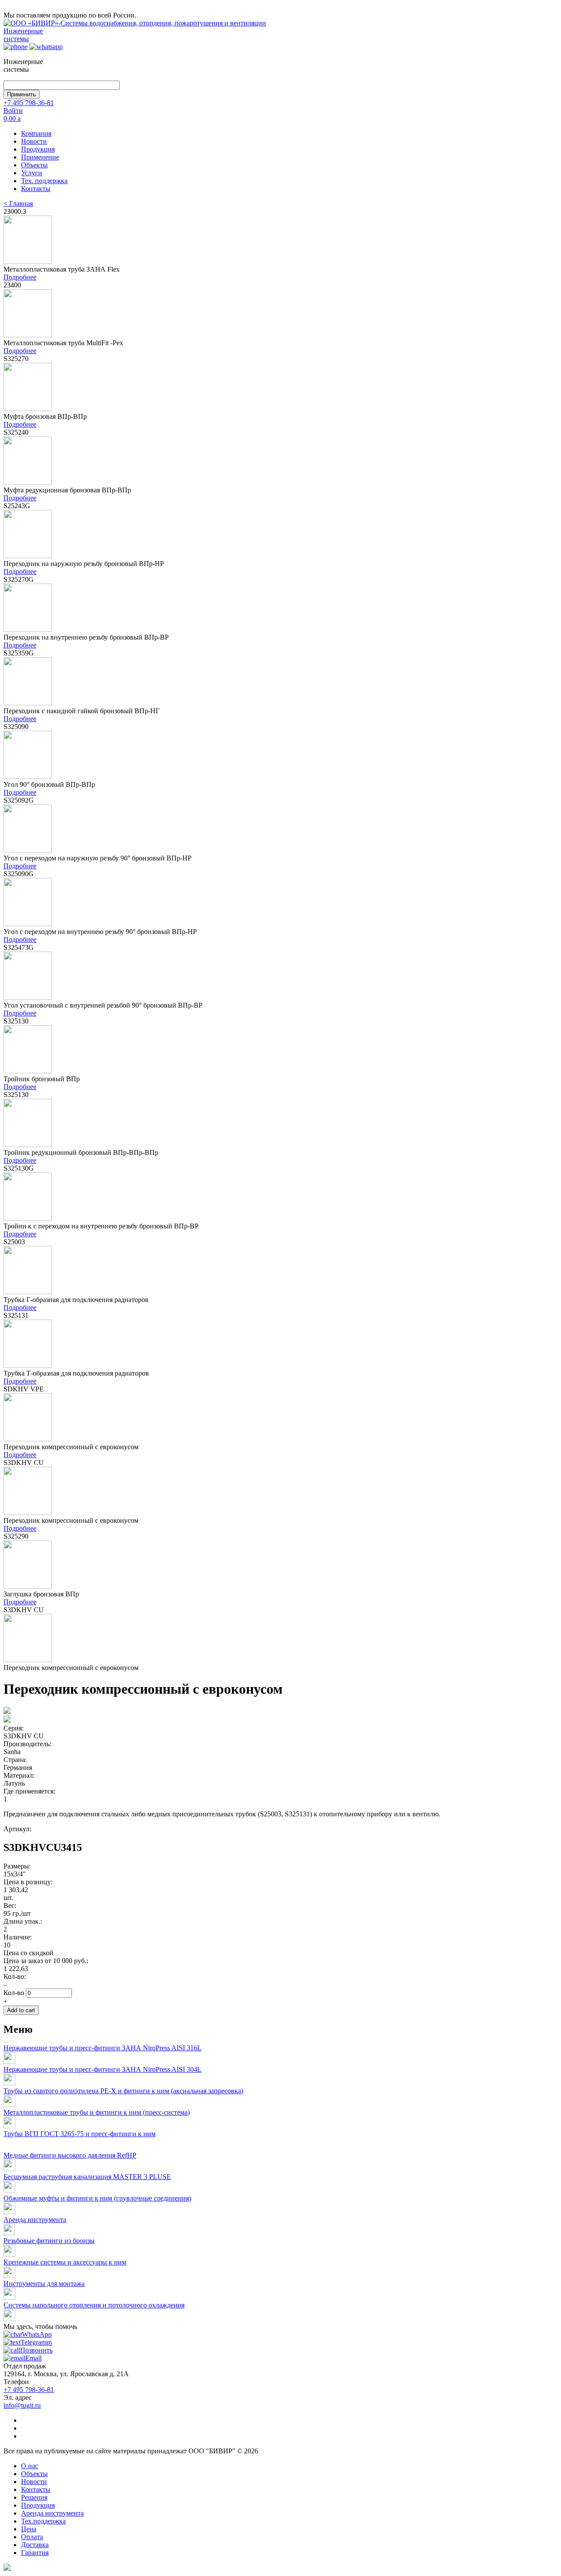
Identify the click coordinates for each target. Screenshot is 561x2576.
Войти (13, 111)
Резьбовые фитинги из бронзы (49, 2241)
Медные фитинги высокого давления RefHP (70, 2155)
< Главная (18, 203)
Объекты (34, 165)
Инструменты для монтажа (44, 2284)
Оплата (32, 2537)
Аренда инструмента (35, 2220)
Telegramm (36, 2342)
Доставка (35, 2545)
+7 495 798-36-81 (29, 103)
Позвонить (36, 2350)
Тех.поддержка (43, 2521)
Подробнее (20, 277)
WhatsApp (37, 2334)
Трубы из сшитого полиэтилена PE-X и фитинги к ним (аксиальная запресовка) (123, 2091)
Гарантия (35, 2553)
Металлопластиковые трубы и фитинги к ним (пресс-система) (97, 2112)
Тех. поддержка (44, 181)
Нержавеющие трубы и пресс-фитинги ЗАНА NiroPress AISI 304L (103, 2069)
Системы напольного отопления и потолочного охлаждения (94, 2305)
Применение (40, 157)
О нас (30, 2466)
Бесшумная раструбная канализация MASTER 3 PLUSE (87, 2177)
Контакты (36, 189)
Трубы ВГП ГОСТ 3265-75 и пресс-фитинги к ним (80, 2134)
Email (34, 2358)
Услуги (32, 173)
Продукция (38, 149)
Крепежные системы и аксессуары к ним (65, 2262)
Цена (29, 2529)
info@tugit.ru (22, 2405)
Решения (34, 2497)
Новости (34, 141)
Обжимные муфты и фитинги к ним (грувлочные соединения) (97, 2198)
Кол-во (15, 1993)
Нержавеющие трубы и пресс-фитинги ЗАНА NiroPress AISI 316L (103, 2048)
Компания (36, 133)
